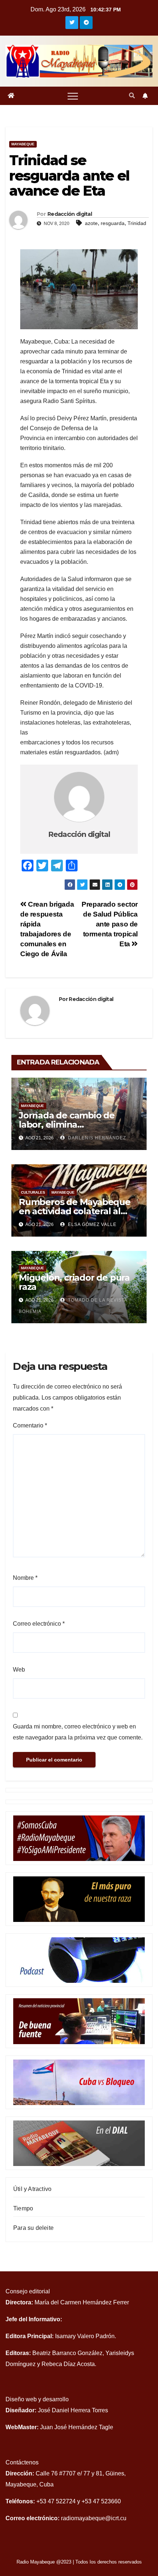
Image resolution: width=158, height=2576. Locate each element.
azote (91, 223)
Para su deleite (33, 2228)
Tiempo (23, 2208)
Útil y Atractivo (32, 2189)
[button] (132, 96)
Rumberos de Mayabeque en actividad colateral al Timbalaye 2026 (75, 1211)
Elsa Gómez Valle (91, 1224)
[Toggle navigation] (73, 96)
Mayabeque (23, 144)
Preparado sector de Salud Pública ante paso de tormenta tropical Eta (110, 924)
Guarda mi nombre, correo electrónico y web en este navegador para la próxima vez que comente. (78, 1732)
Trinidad (137, 223)
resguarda (113, 223)
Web (19, 1670)
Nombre (25, 1578)
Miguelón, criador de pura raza (74, 1282)
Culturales (33, 1192)
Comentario (30, 1425)
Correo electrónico (39, 1624)
